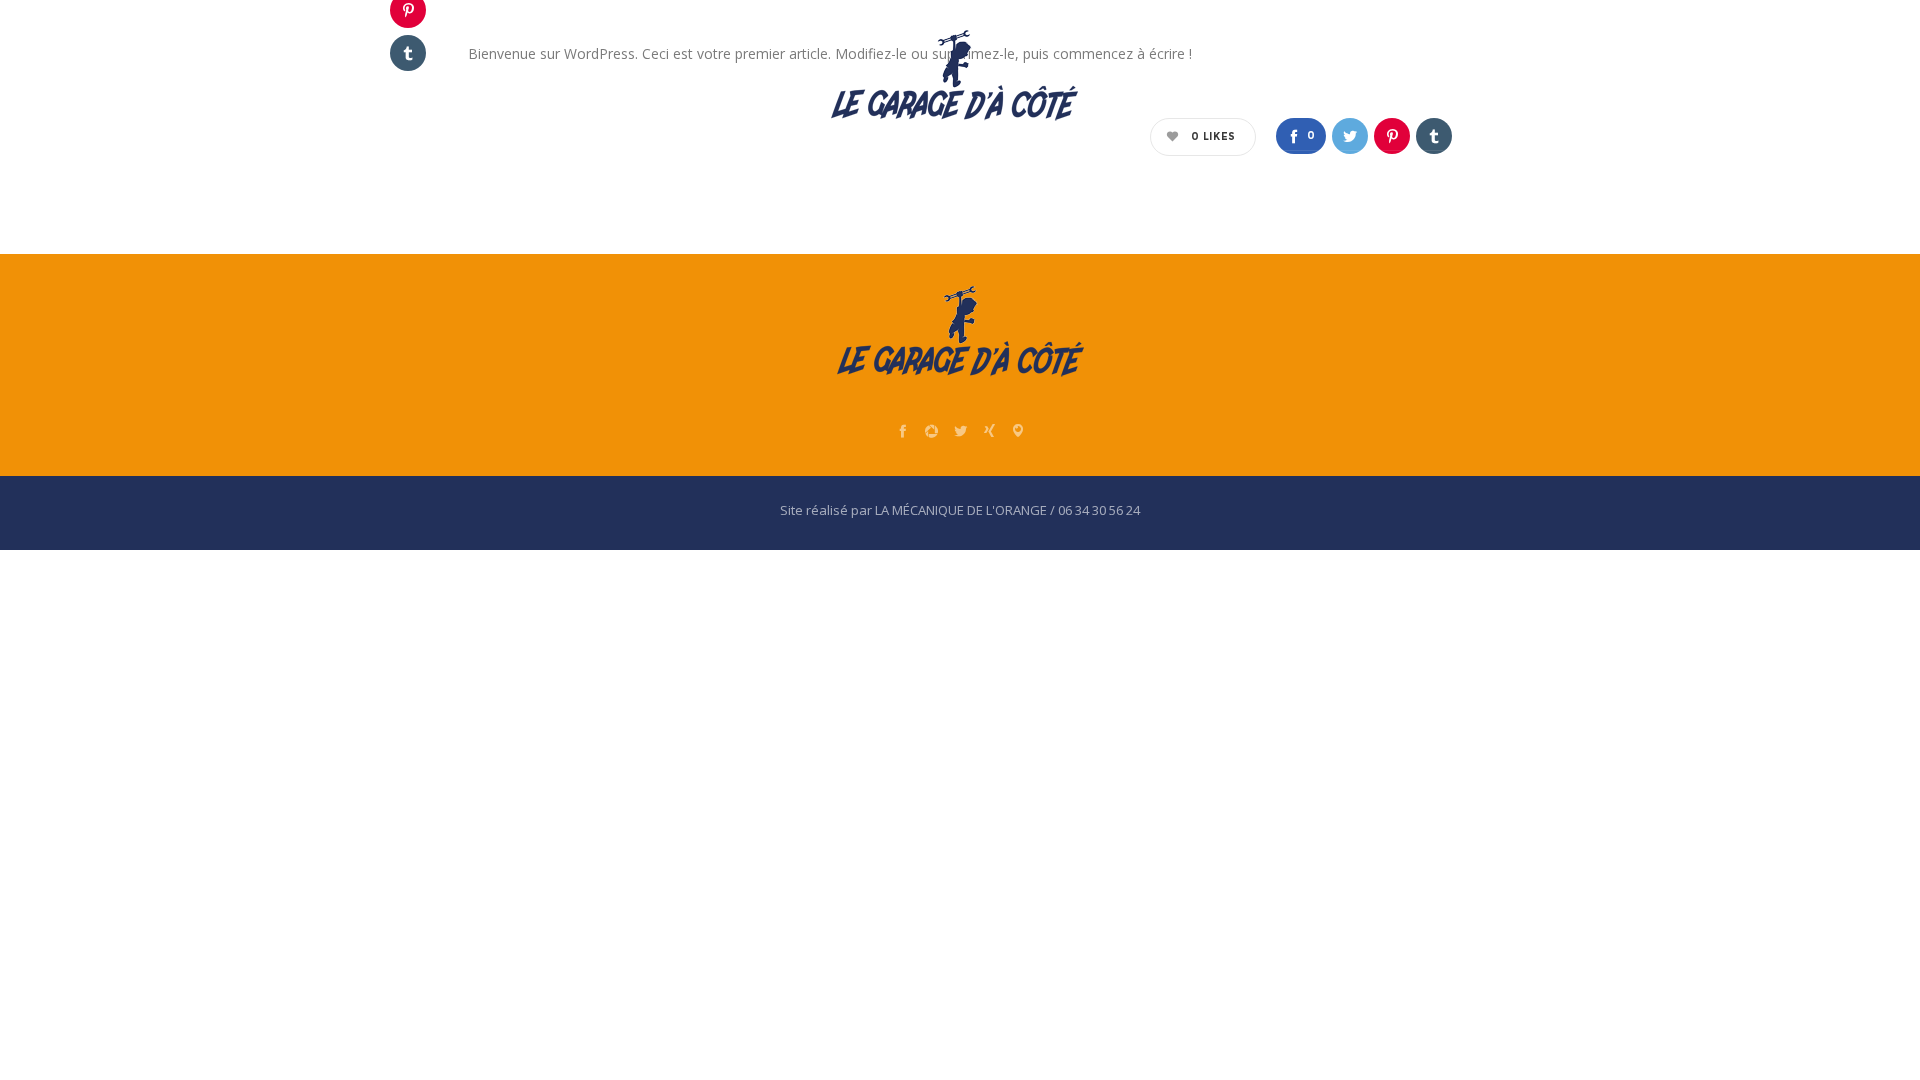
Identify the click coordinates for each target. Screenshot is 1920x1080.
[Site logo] (954, 75)
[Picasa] (931, 430)
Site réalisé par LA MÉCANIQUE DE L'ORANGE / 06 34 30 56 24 (960, 510)
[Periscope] (1018, 430)
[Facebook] (902, 430)
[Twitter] (960, 430)
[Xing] (989, 430)
